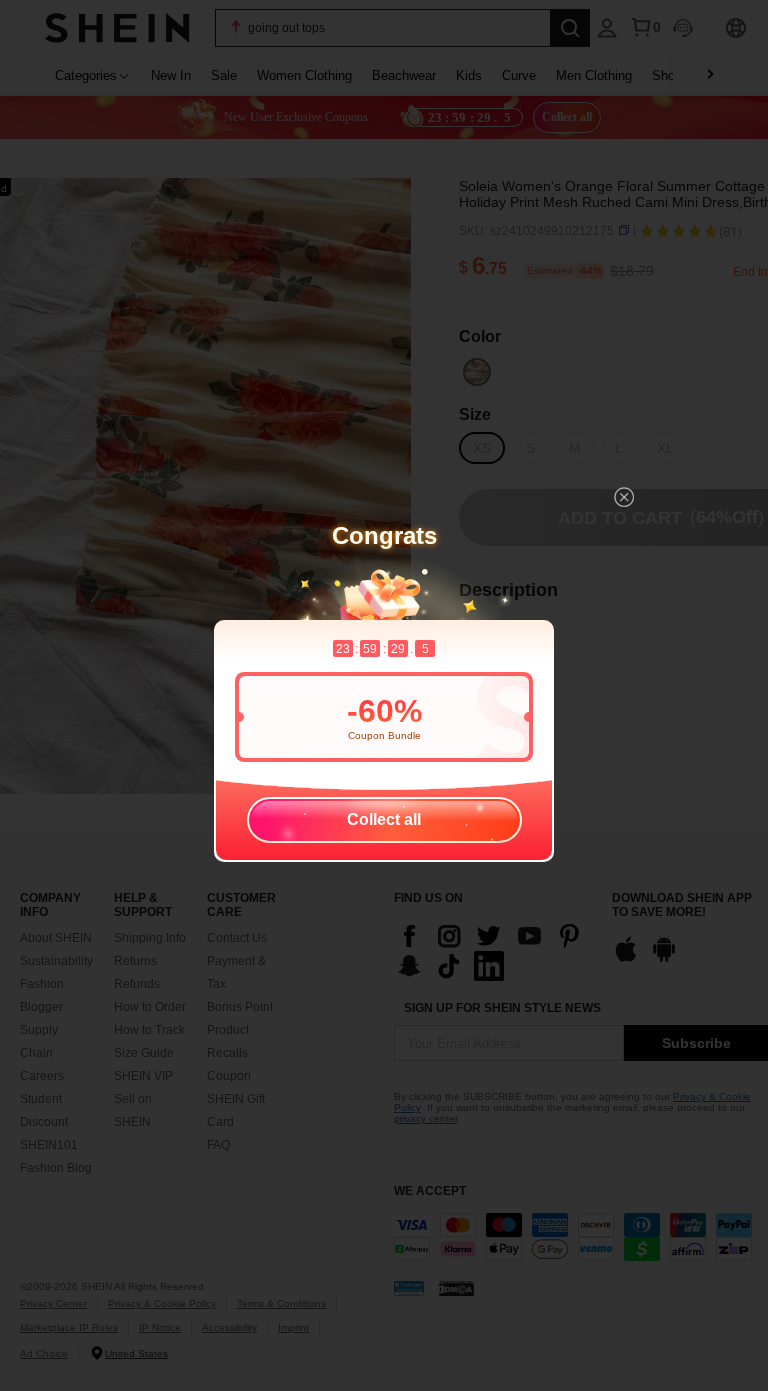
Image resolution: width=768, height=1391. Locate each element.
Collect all (384, 819)
